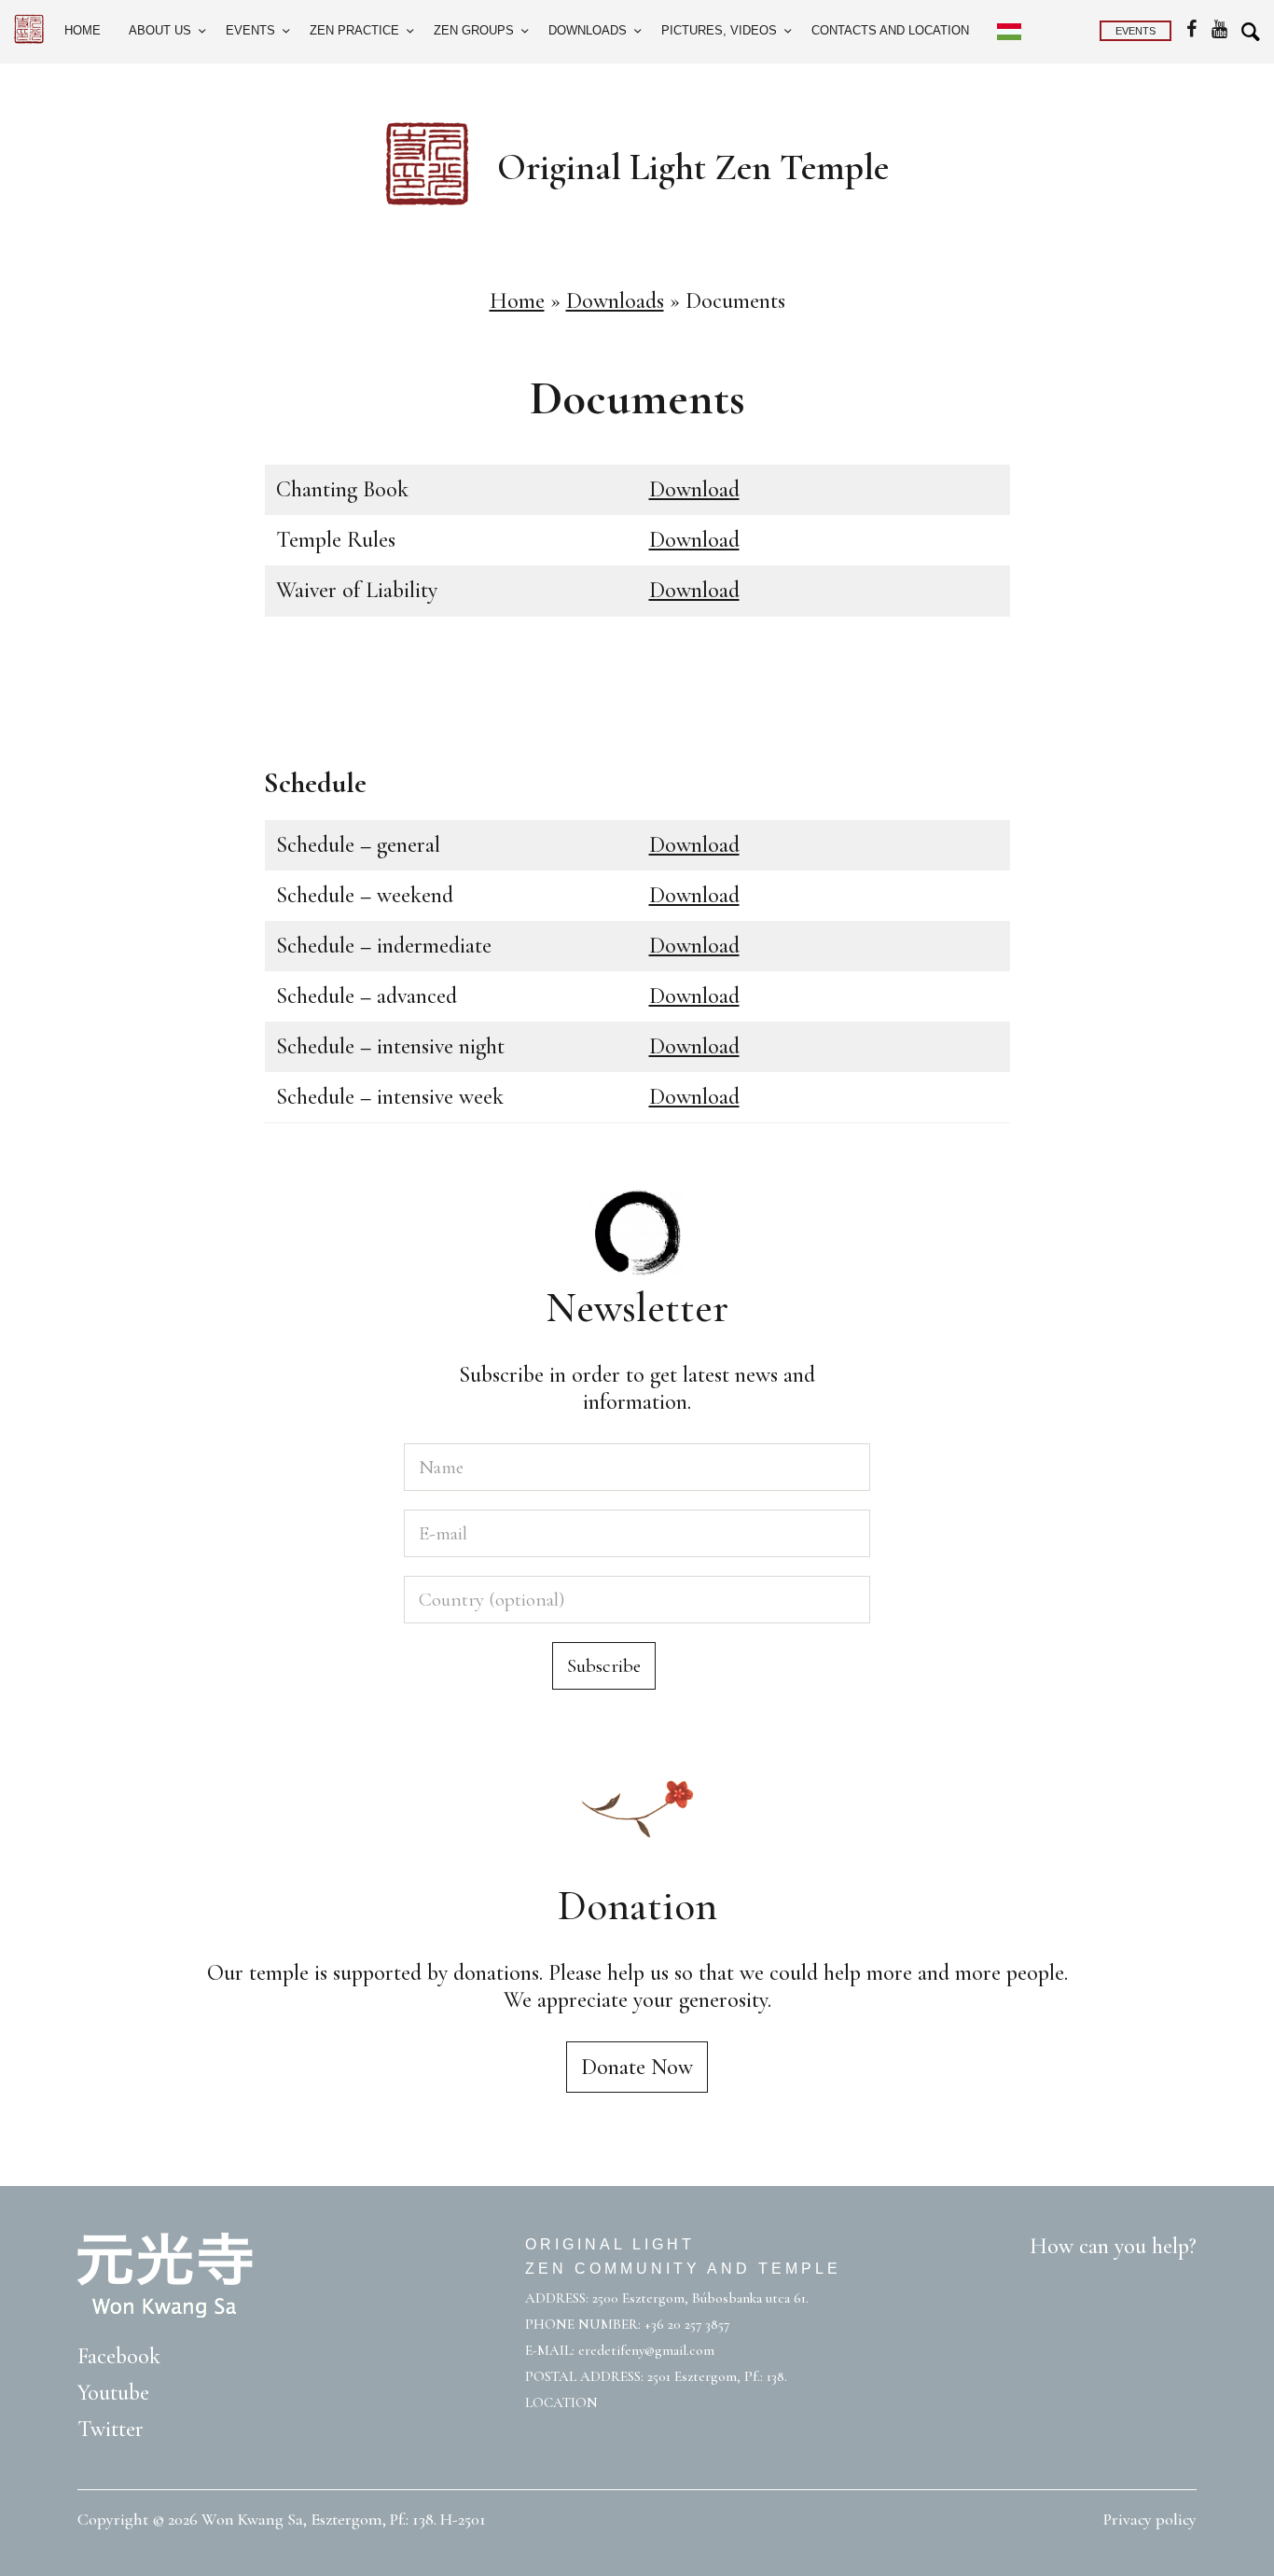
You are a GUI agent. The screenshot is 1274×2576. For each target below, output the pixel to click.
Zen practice (354, 30)
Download (694, 489)
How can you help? (1113, 2246)
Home (83, 30)
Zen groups (474, 30)
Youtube (113, 2393)
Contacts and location (890, 30)
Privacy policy (1150, 2519)
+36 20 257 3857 (687, 2324)
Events (250, 30)
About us (160, 30)
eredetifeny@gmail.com (646, 2350)
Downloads (588, 30)
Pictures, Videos (719, 30)
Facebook (119, 2356)
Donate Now (637, 2067)
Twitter (111, 2429)
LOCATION (561, 2402)
